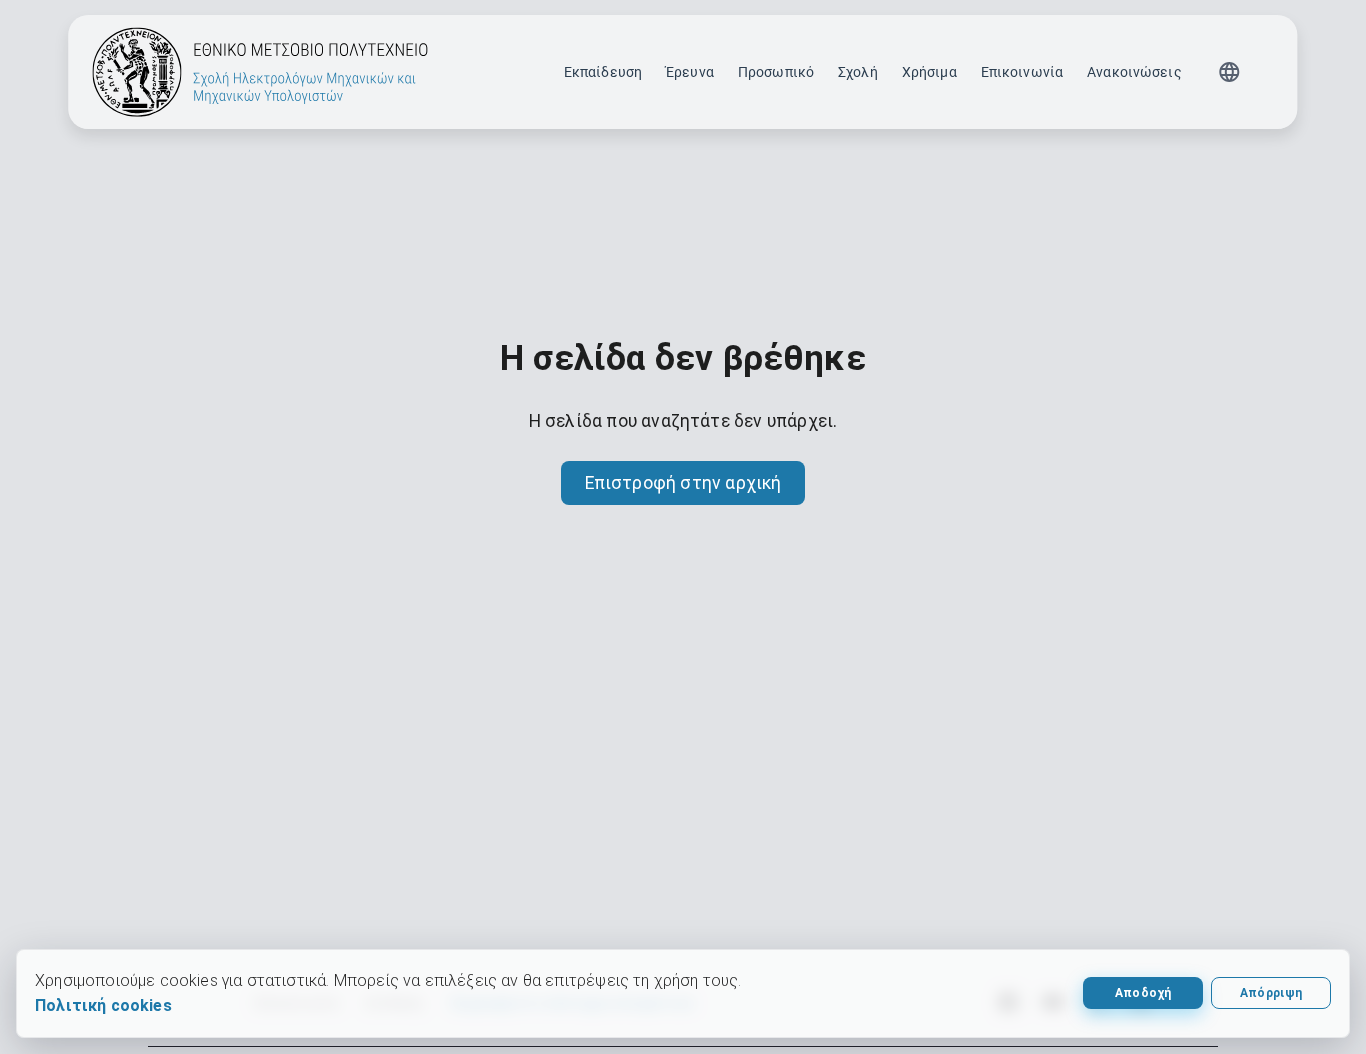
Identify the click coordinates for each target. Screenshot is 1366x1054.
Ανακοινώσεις (1134, 72)
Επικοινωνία (1022, 72)
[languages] (1230, 72)
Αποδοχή (1143, 993)
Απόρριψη (1271, 993)
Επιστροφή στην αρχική (683, 483)
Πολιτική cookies (103, 1005)
